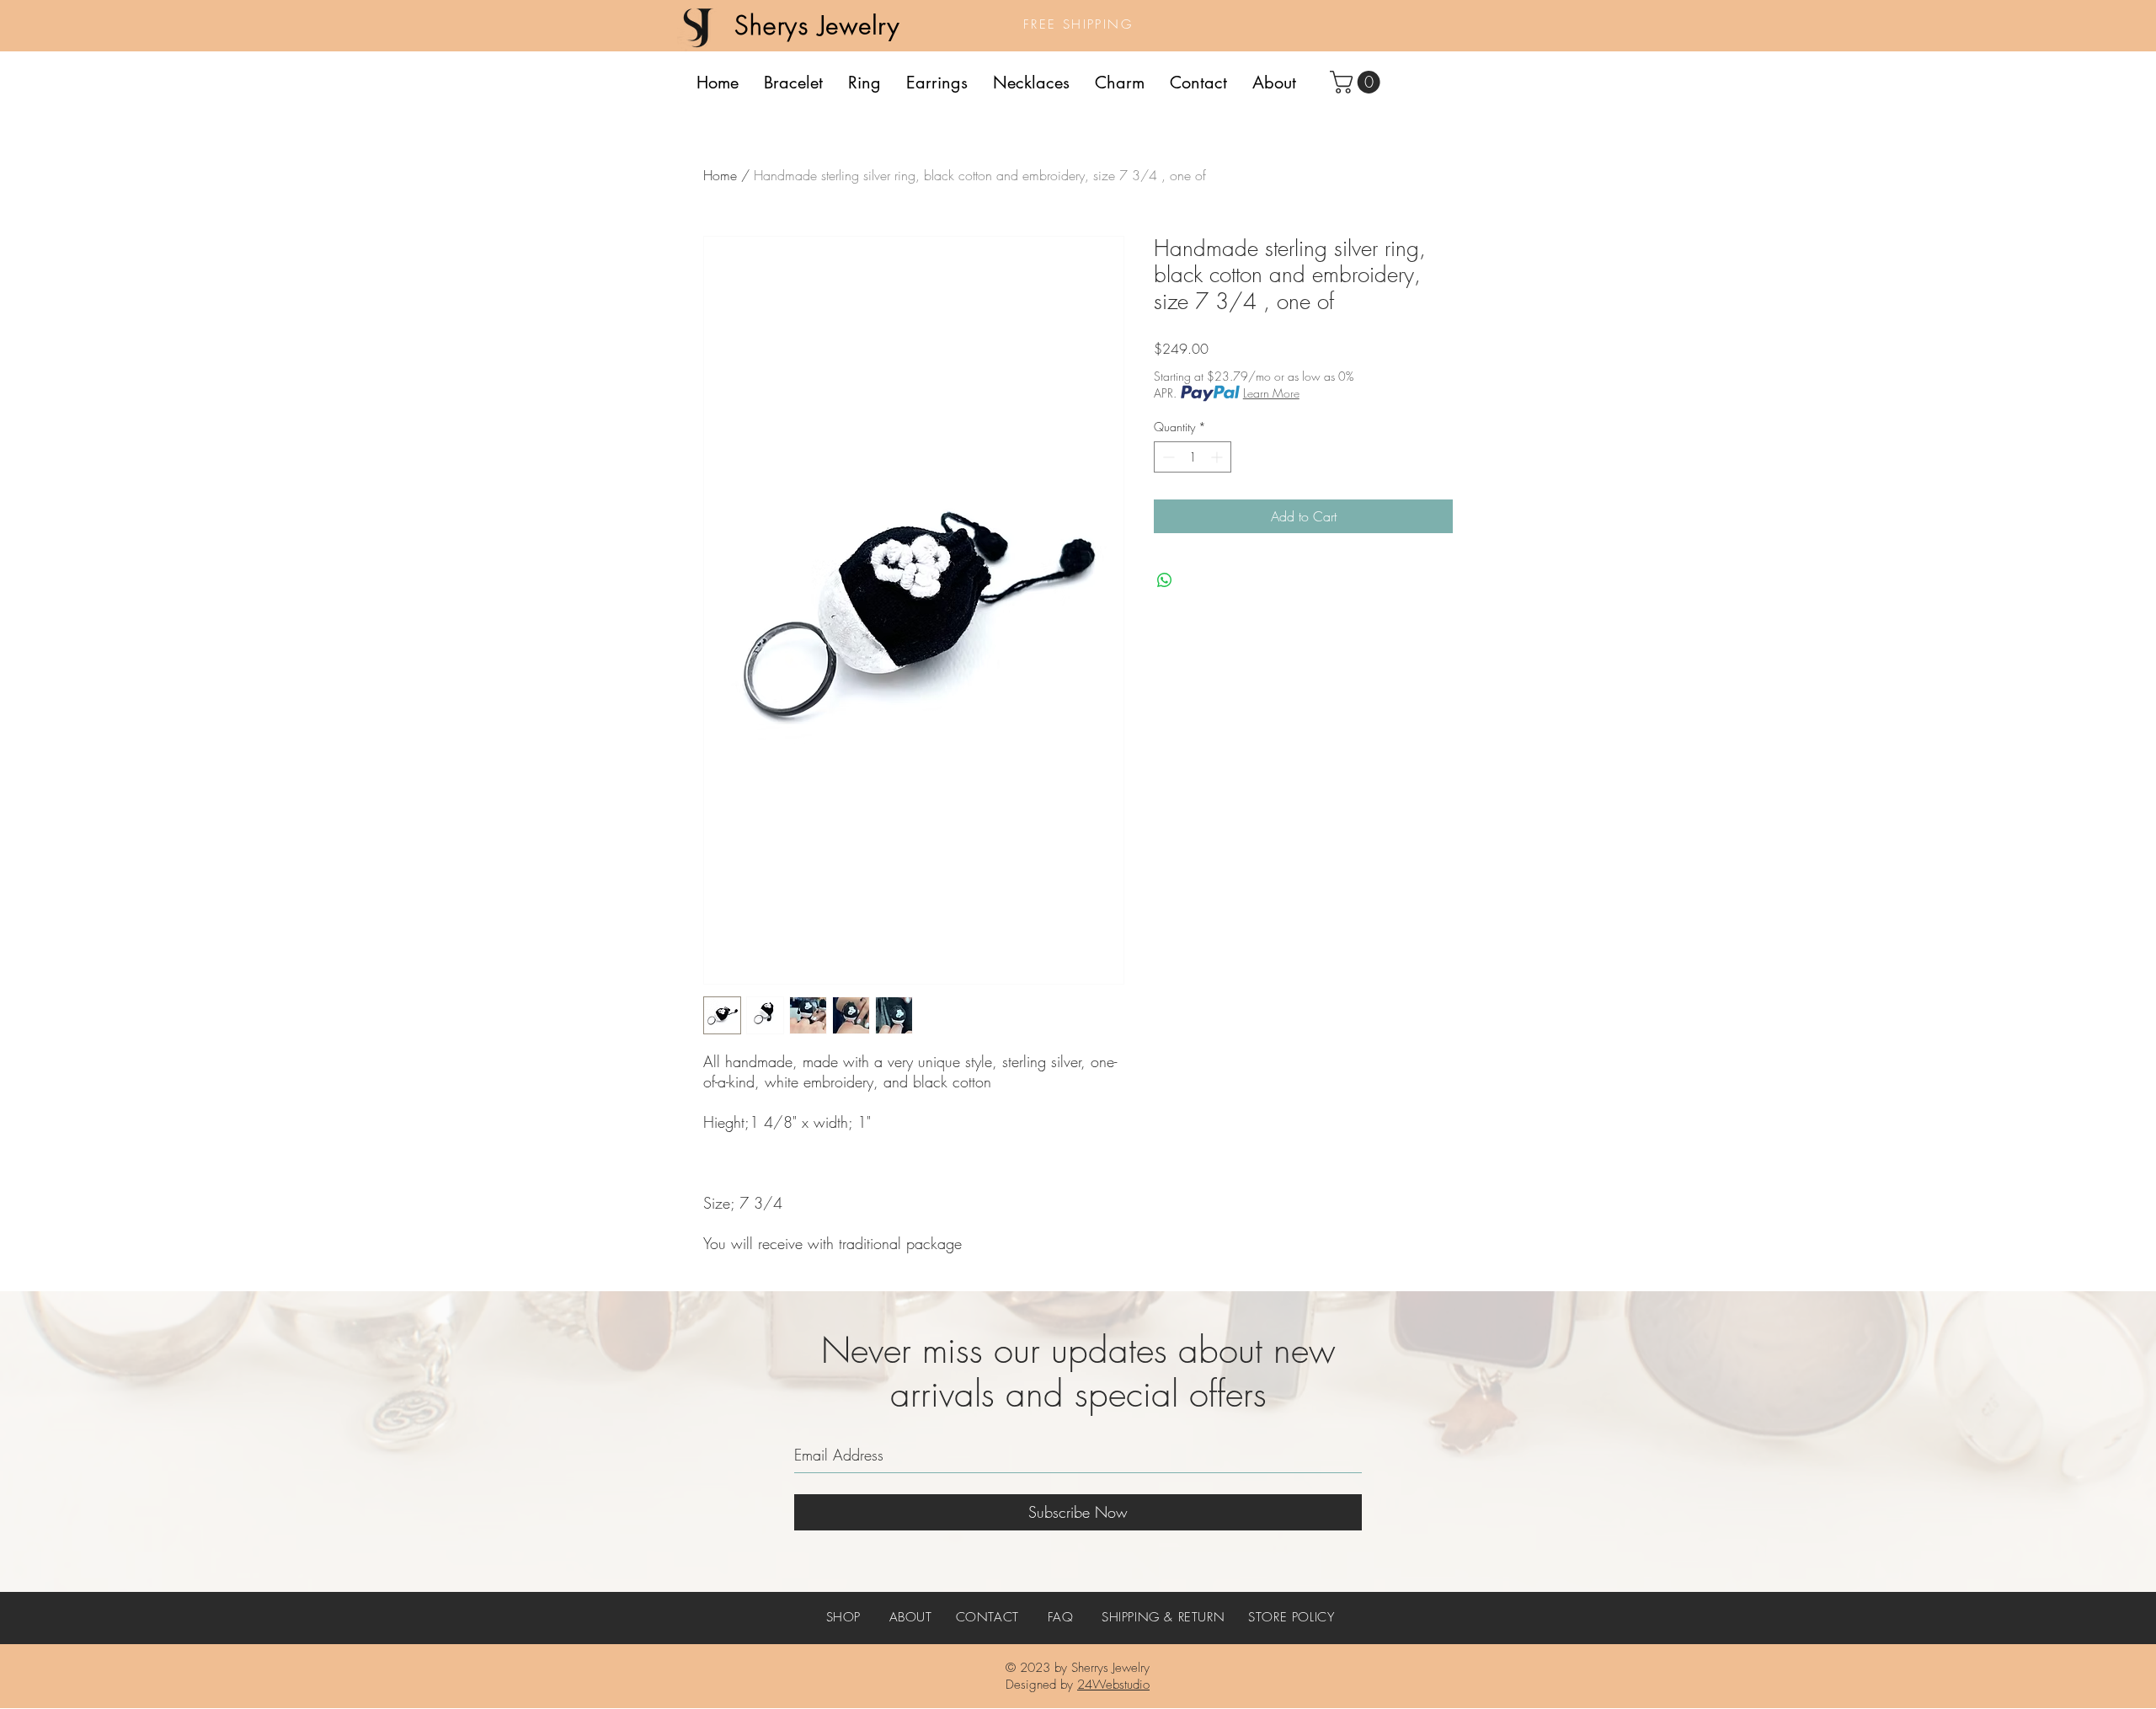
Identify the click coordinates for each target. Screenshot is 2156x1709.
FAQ (1061, 1617)
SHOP (843, 1617)
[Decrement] (1167, 457)
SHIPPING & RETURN (1163, 1617)
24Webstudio (1113, 1685)
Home (720, 175)
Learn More (1271, 393)
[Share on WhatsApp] (1165, 580)
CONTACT (987, 1617)
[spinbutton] (1193, 457)
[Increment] (1218, 457)
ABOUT (911, 1617)
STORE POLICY (1291, 1617)
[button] (1358, 82)
